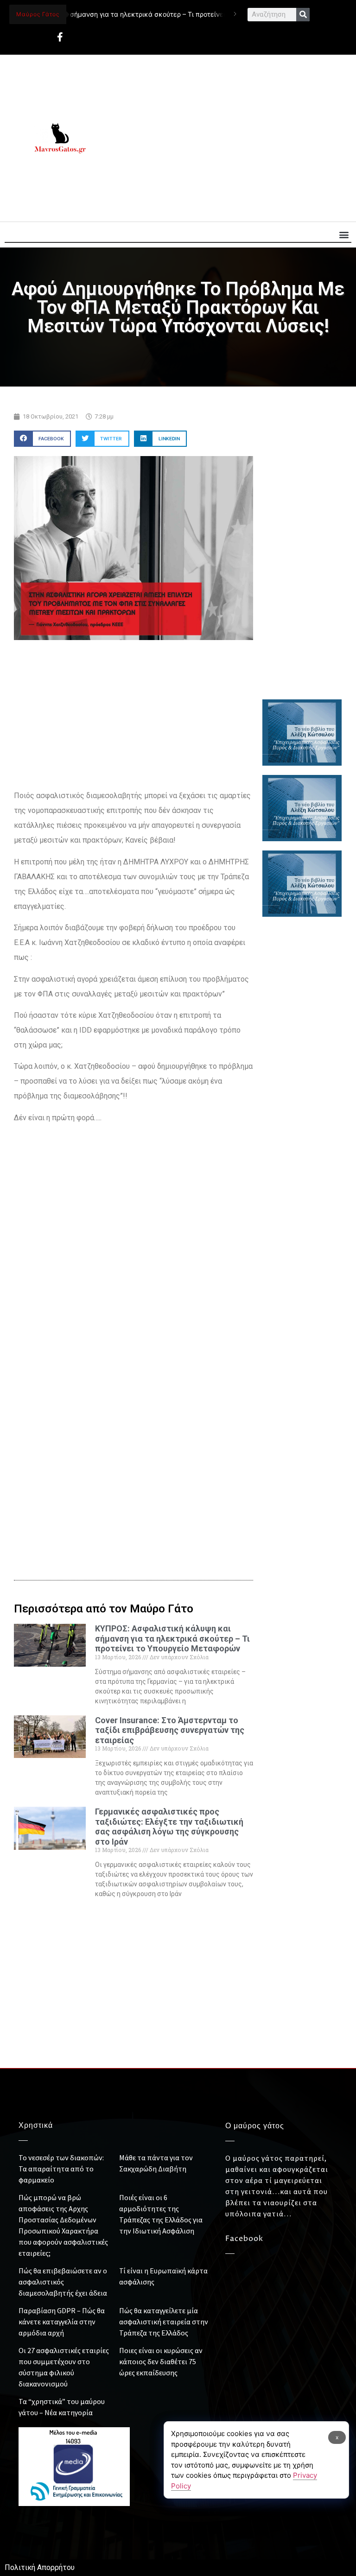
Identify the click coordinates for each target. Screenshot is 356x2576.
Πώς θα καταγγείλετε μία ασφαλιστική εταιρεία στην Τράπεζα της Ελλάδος (164, 2322)
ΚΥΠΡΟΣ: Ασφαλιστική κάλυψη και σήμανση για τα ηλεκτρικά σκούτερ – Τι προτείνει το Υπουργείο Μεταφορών (172, 1638)
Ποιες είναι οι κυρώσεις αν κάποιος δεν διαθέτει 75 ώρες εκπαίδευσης (161, 2361)
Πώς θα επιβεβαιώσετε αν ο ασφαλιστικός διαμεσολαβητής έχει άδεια (63, 2282)
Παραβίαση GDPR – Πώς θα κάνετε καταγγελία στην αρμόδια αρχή (62, 2322)
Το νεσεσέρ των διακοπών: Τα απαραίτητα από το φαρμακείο (61, 2169)
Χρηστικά (36, 2126)
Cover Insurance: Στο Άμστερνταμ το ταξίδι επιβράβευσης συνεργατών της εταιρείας (170, 1730)
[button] (344, 234)
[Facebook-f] (60, 37)
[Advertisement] (229, 138)
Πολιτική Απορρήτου (40, 2567)
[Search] (303, 15)
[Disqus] (133, 1407)
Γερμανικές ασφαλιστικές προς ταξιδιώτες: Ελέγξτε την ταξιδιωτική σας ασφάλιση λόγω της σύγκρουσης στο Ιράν (169, 1827)
